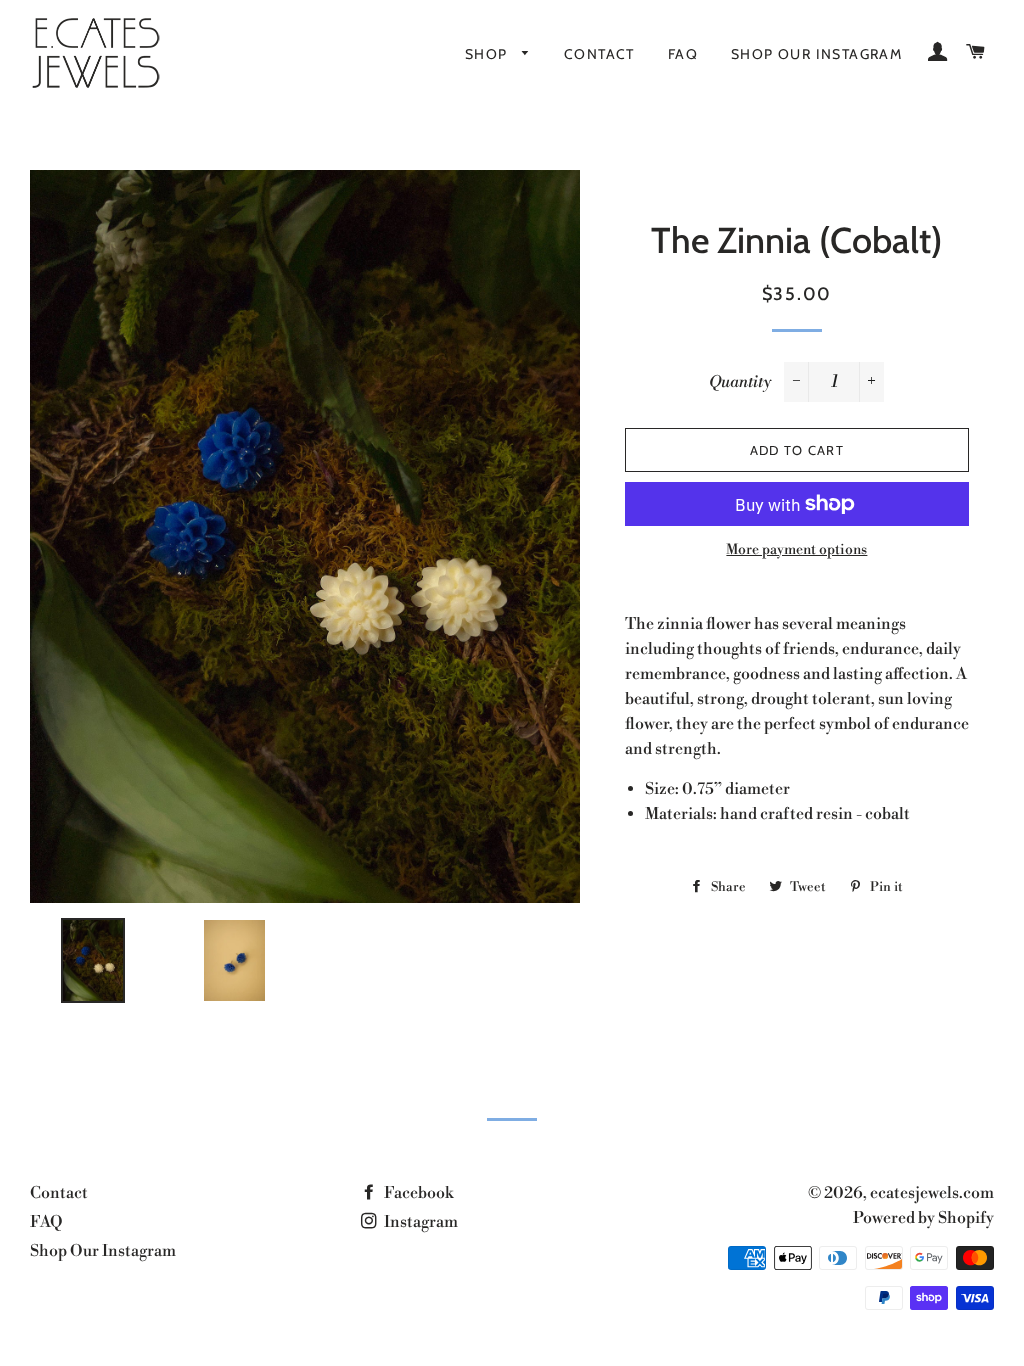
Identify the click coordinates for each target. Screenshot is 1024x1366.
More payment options (796, 550)
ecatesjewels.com (932, 1193)
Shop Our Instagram (816, 54)
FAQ (683, 54)
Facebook (417, 1193)
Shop (488, 54)
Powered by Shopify (923, 1218)
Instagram (419, 1222)
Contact (599, 54)
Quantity (740, 382)
